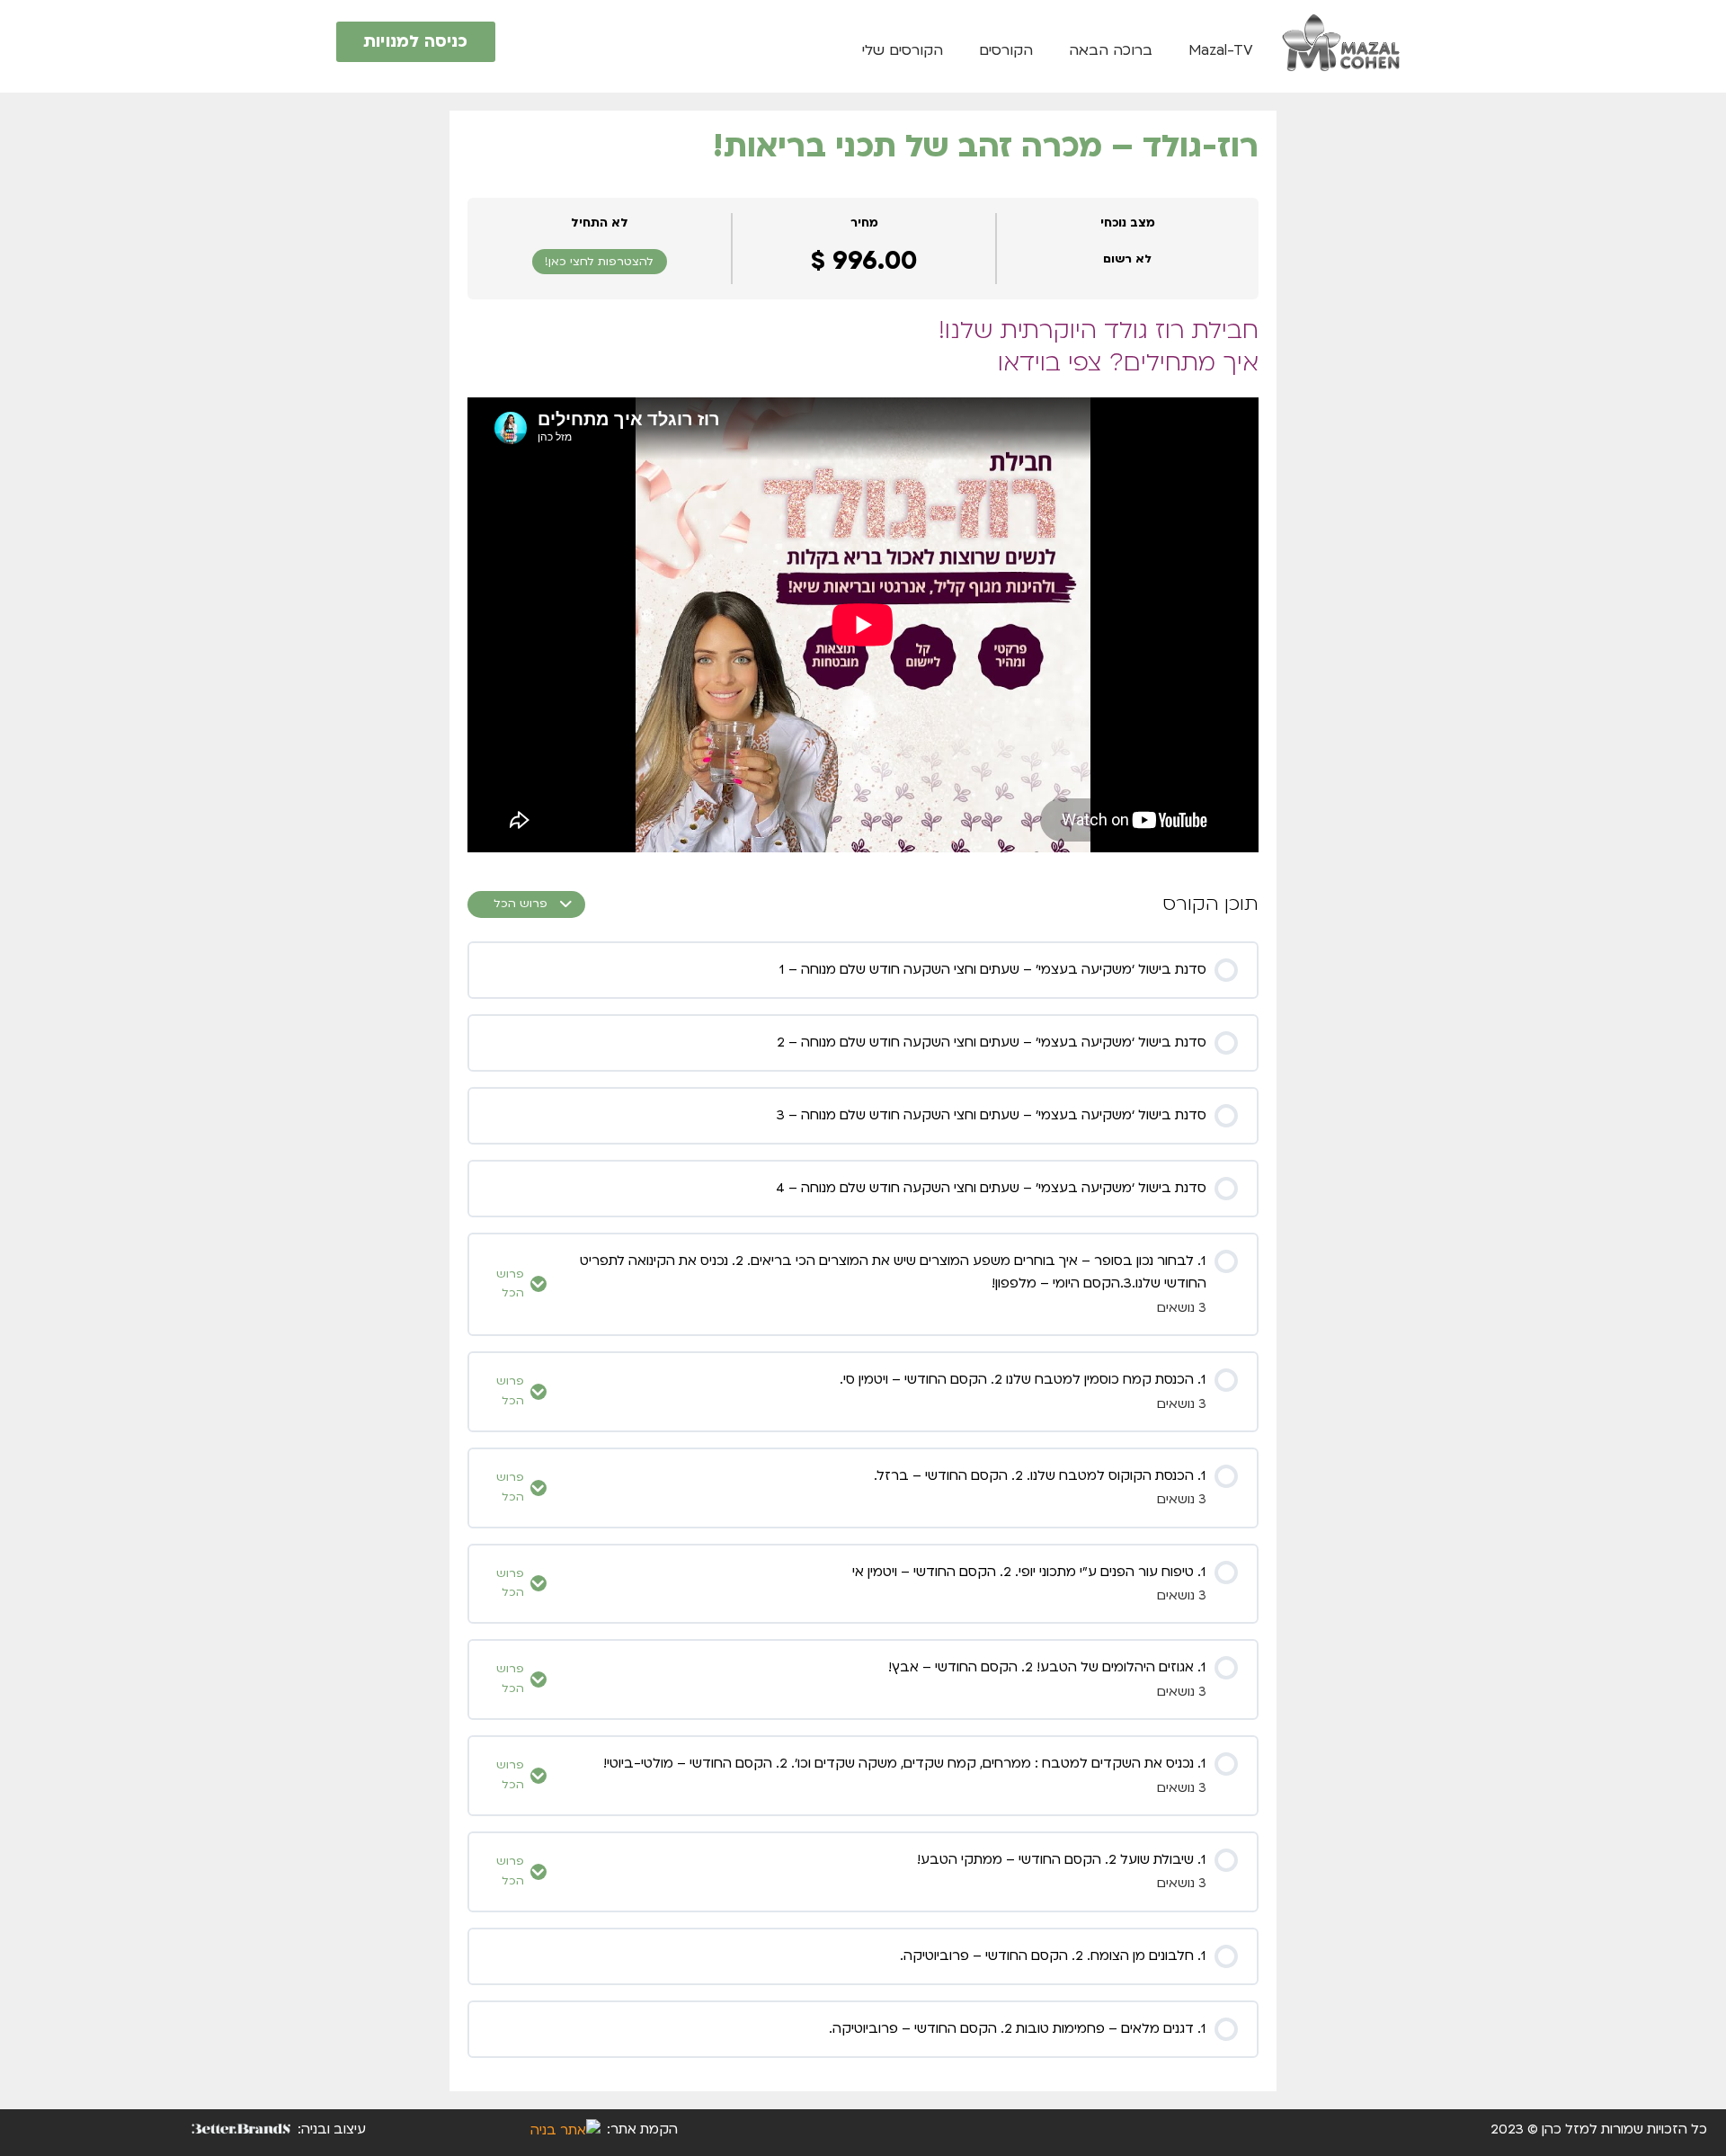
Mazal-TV (1221, 50)
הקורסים (1006, 50)
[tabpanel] (863, 588)
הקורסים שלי (903, 50)
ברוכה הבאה (1111, 50)
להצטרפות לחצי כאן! (599, 262)
